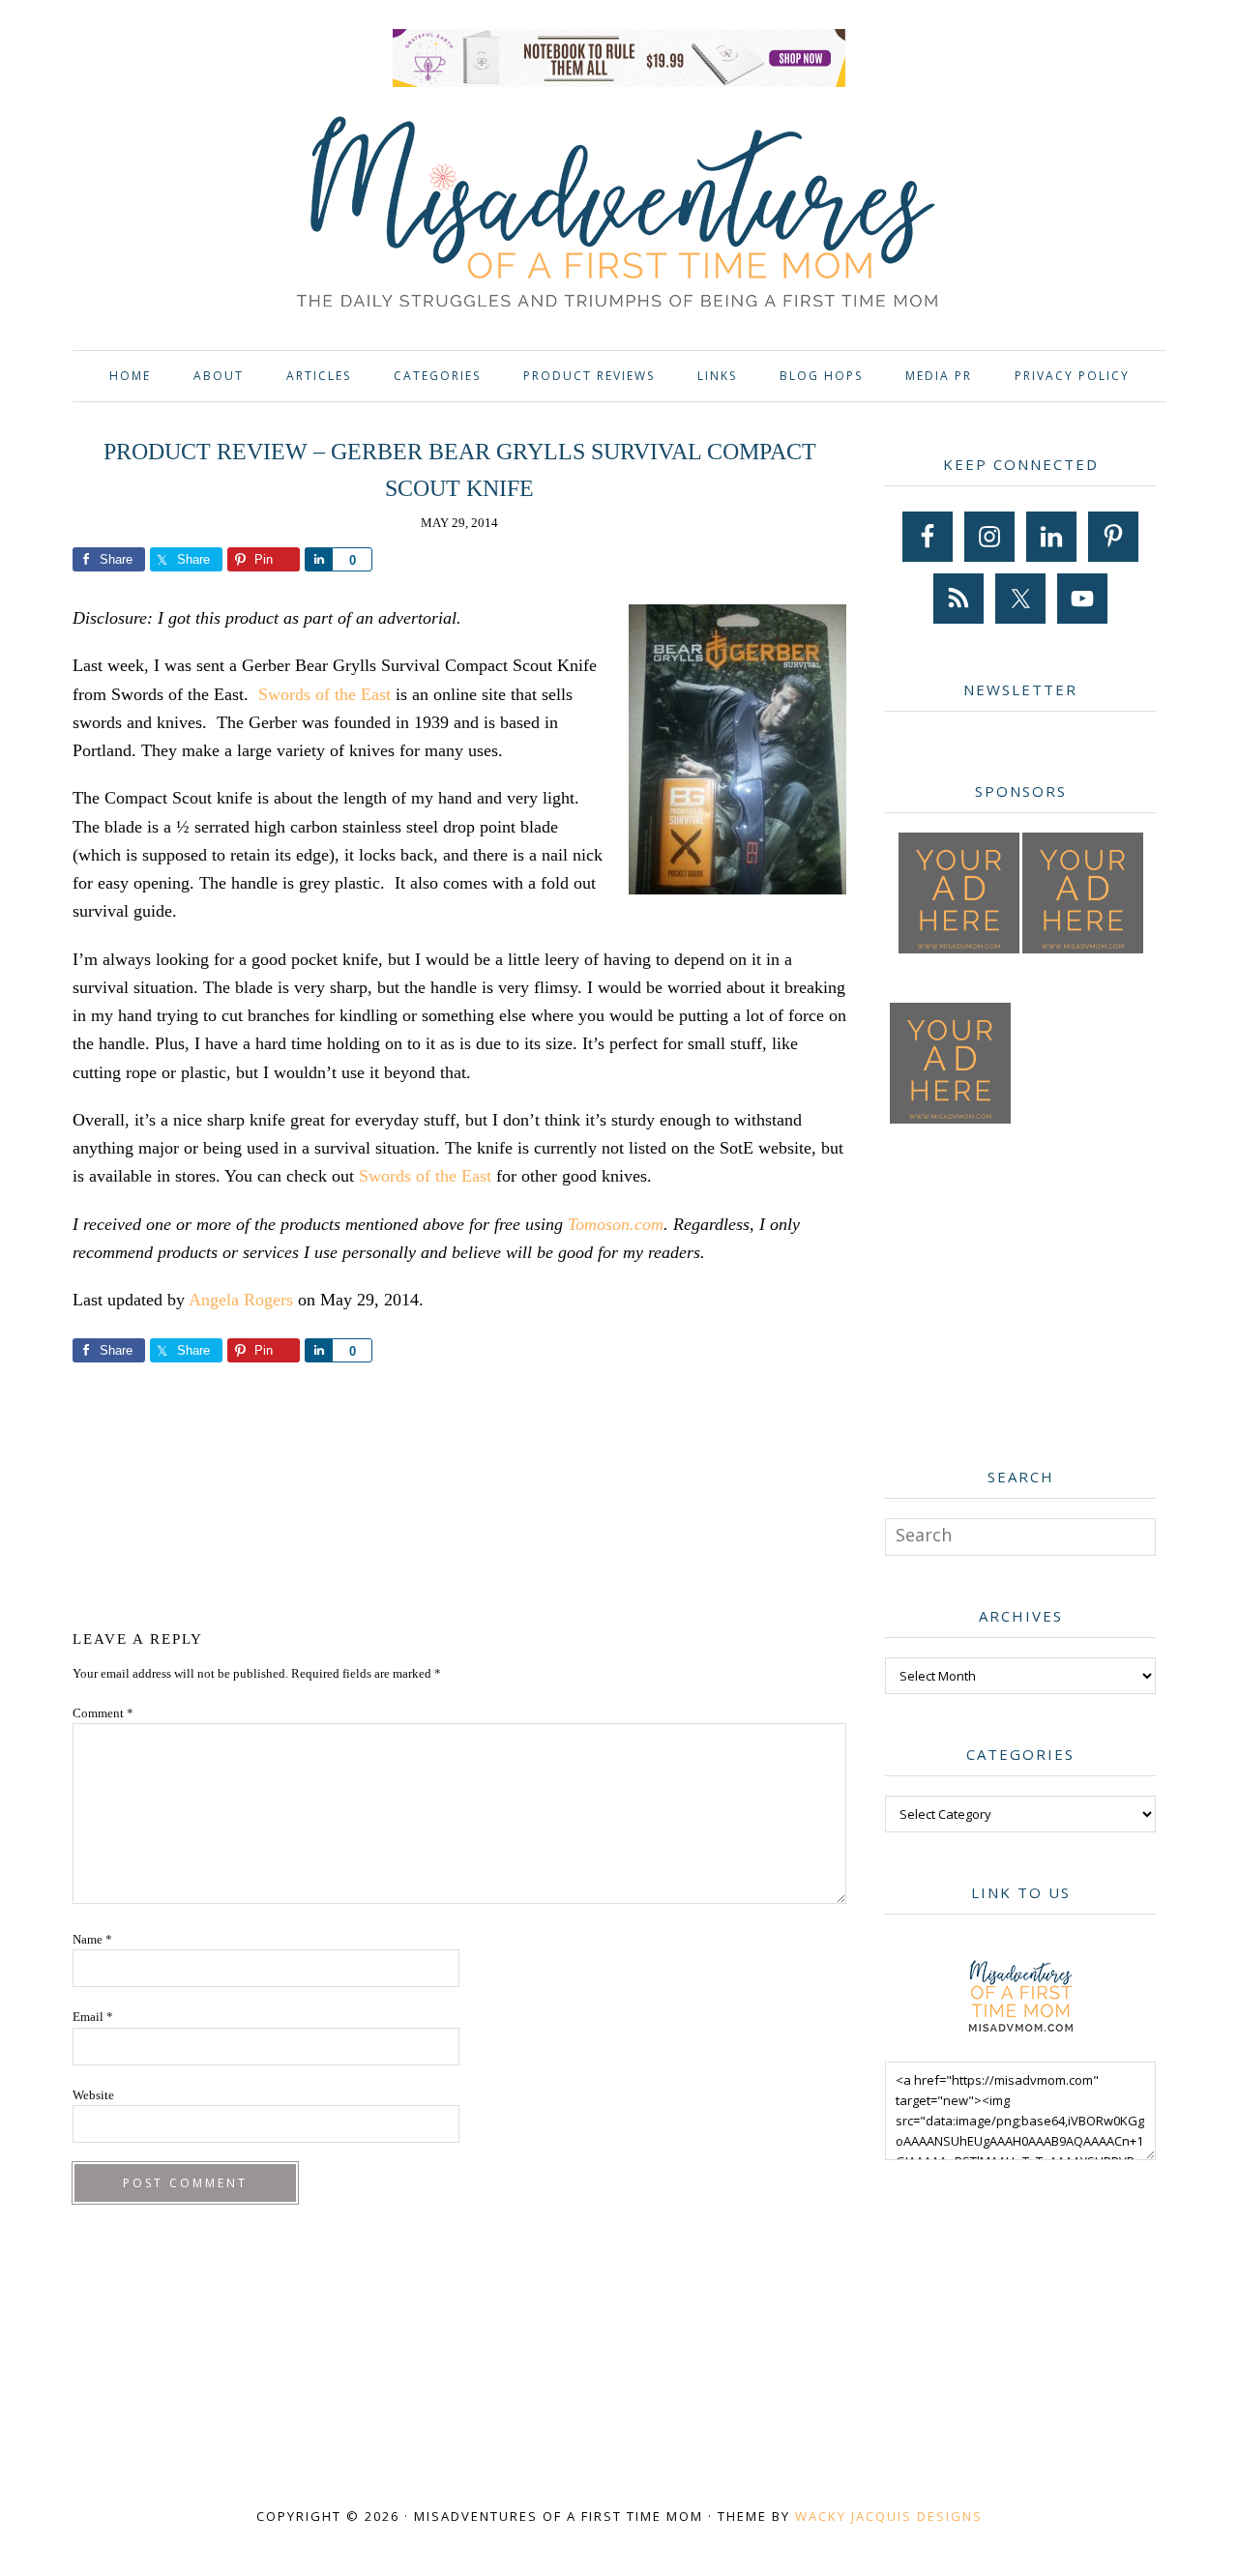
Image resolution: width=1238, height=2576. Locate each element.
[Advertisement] (459, 1493)
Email (93, 2017)
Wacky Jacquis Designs (889, 2516)
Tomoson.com (616, 1224)
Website (93, 2095)
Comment (103, 1713)
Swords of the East (324, 694)
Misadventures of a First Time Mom (619, 215)
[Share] (318, 559)
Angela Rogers (241, 1300)
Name (92, 1939)
